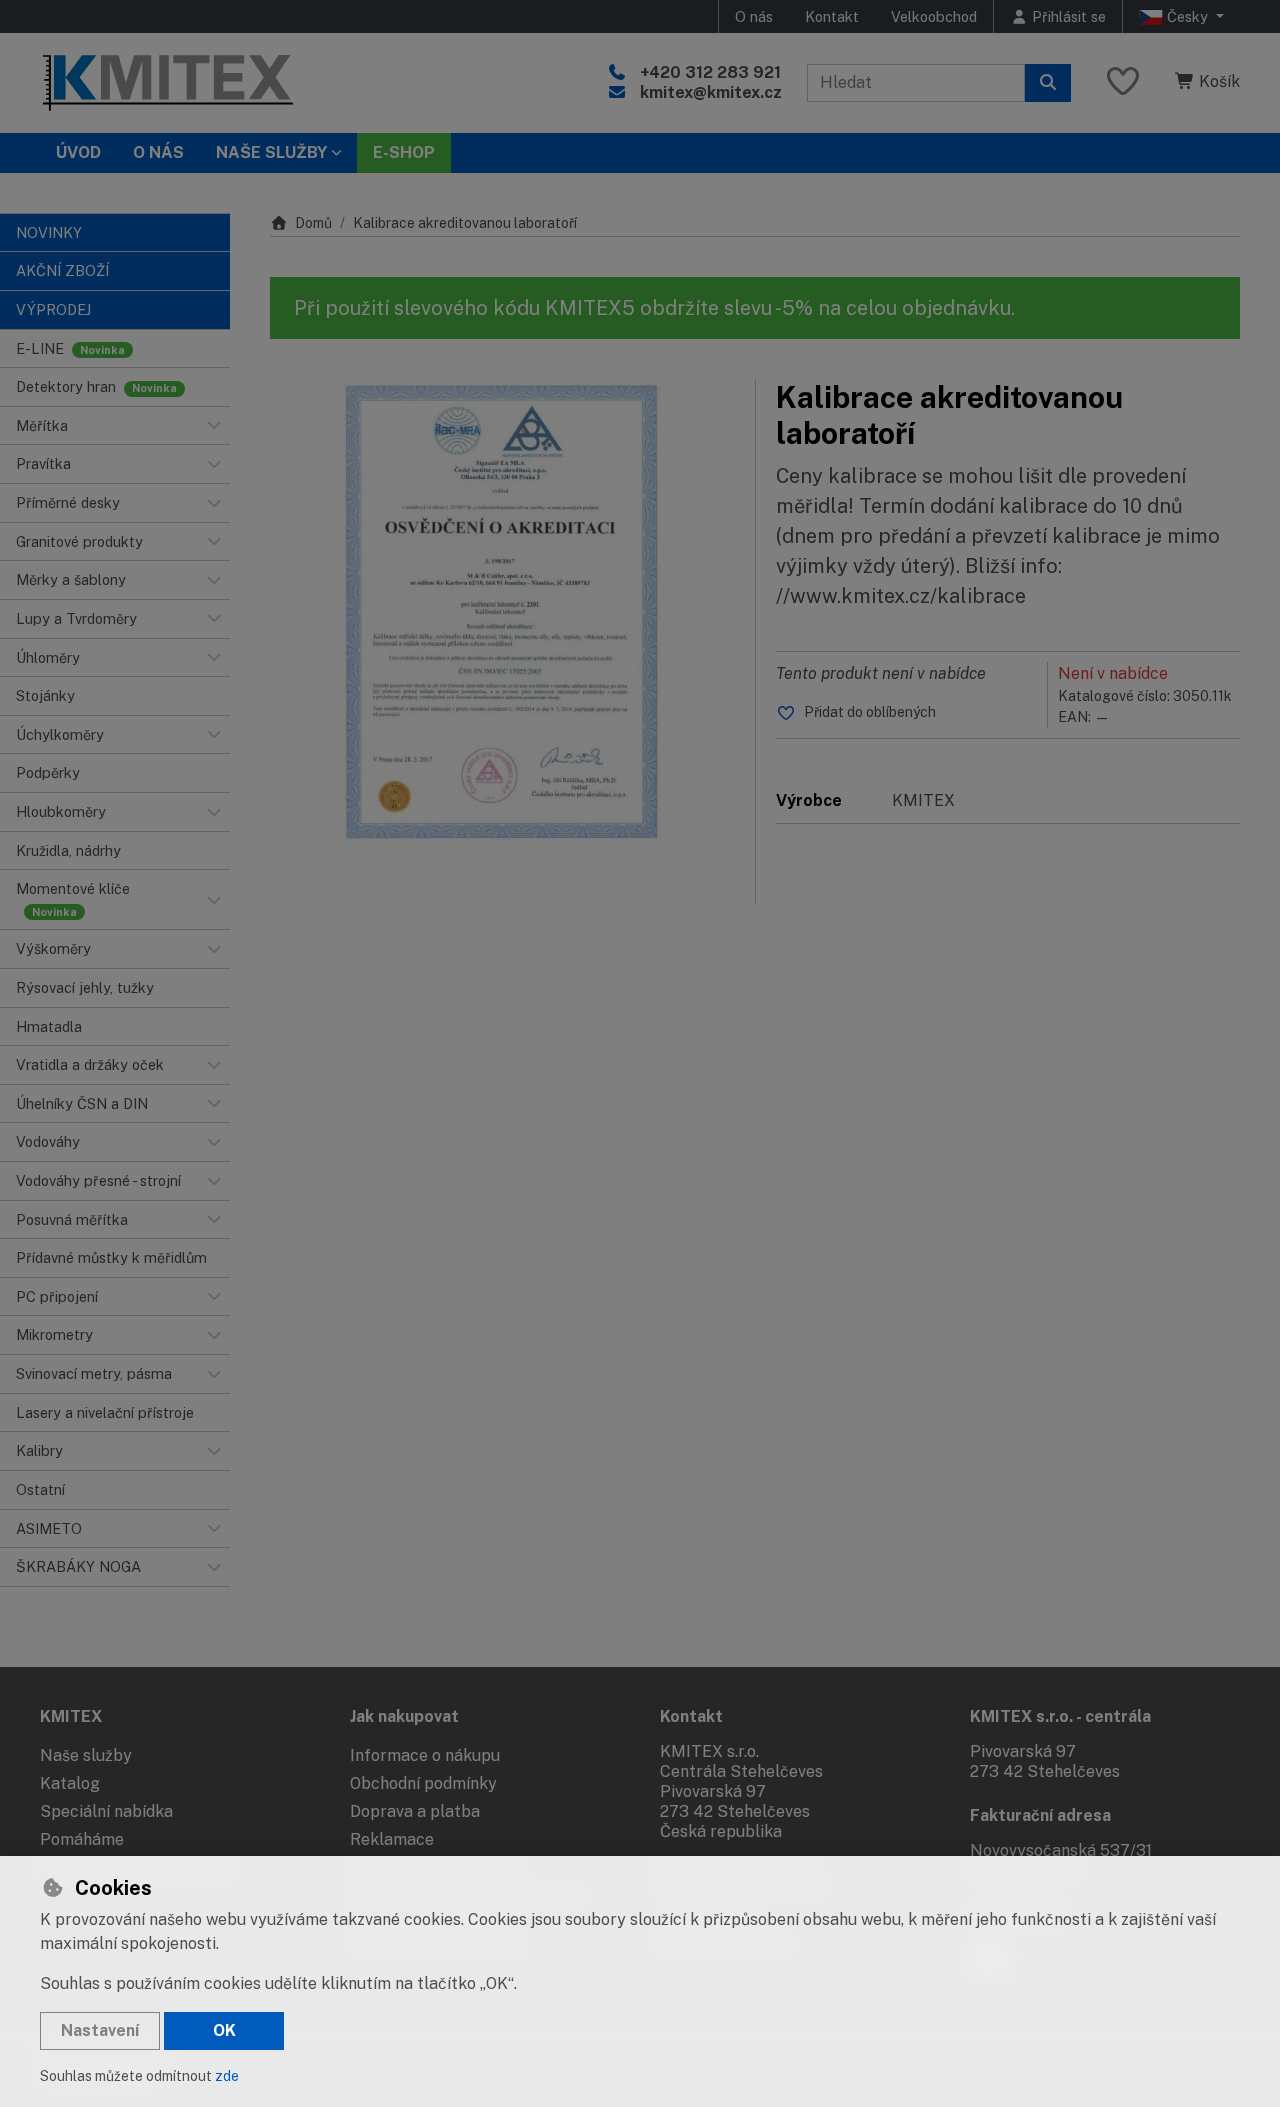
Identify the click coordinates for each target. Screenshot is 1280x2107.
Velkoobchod (934, 16)
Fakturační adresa (1040, 1815)
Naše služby (86, 1755)
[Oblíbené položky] (1123, 82)
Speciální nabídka (106, 1811)
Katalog (70, 1783)
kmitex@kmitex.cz (711, 92)
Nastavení (100, 2030)
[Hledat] (1048, 83)
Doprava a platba (415, 1811)
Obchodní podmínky (423, 1783)
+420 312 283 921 (710, 72)
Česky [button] (1187, 16)
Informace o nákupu (425, 1755)
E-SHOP (404, 152)
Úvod (78, 152)
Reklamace (392, 1839)
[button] (214, 426)
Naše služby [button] (271, 152)
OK (224, 2030)
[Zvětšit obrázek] (502, 611)
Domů (313, 223)
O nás (754, 16)
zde (227, 2076)
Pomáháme (82, 1839)
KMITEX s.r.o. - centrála (1060, 1716)
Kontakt (832, 16)
